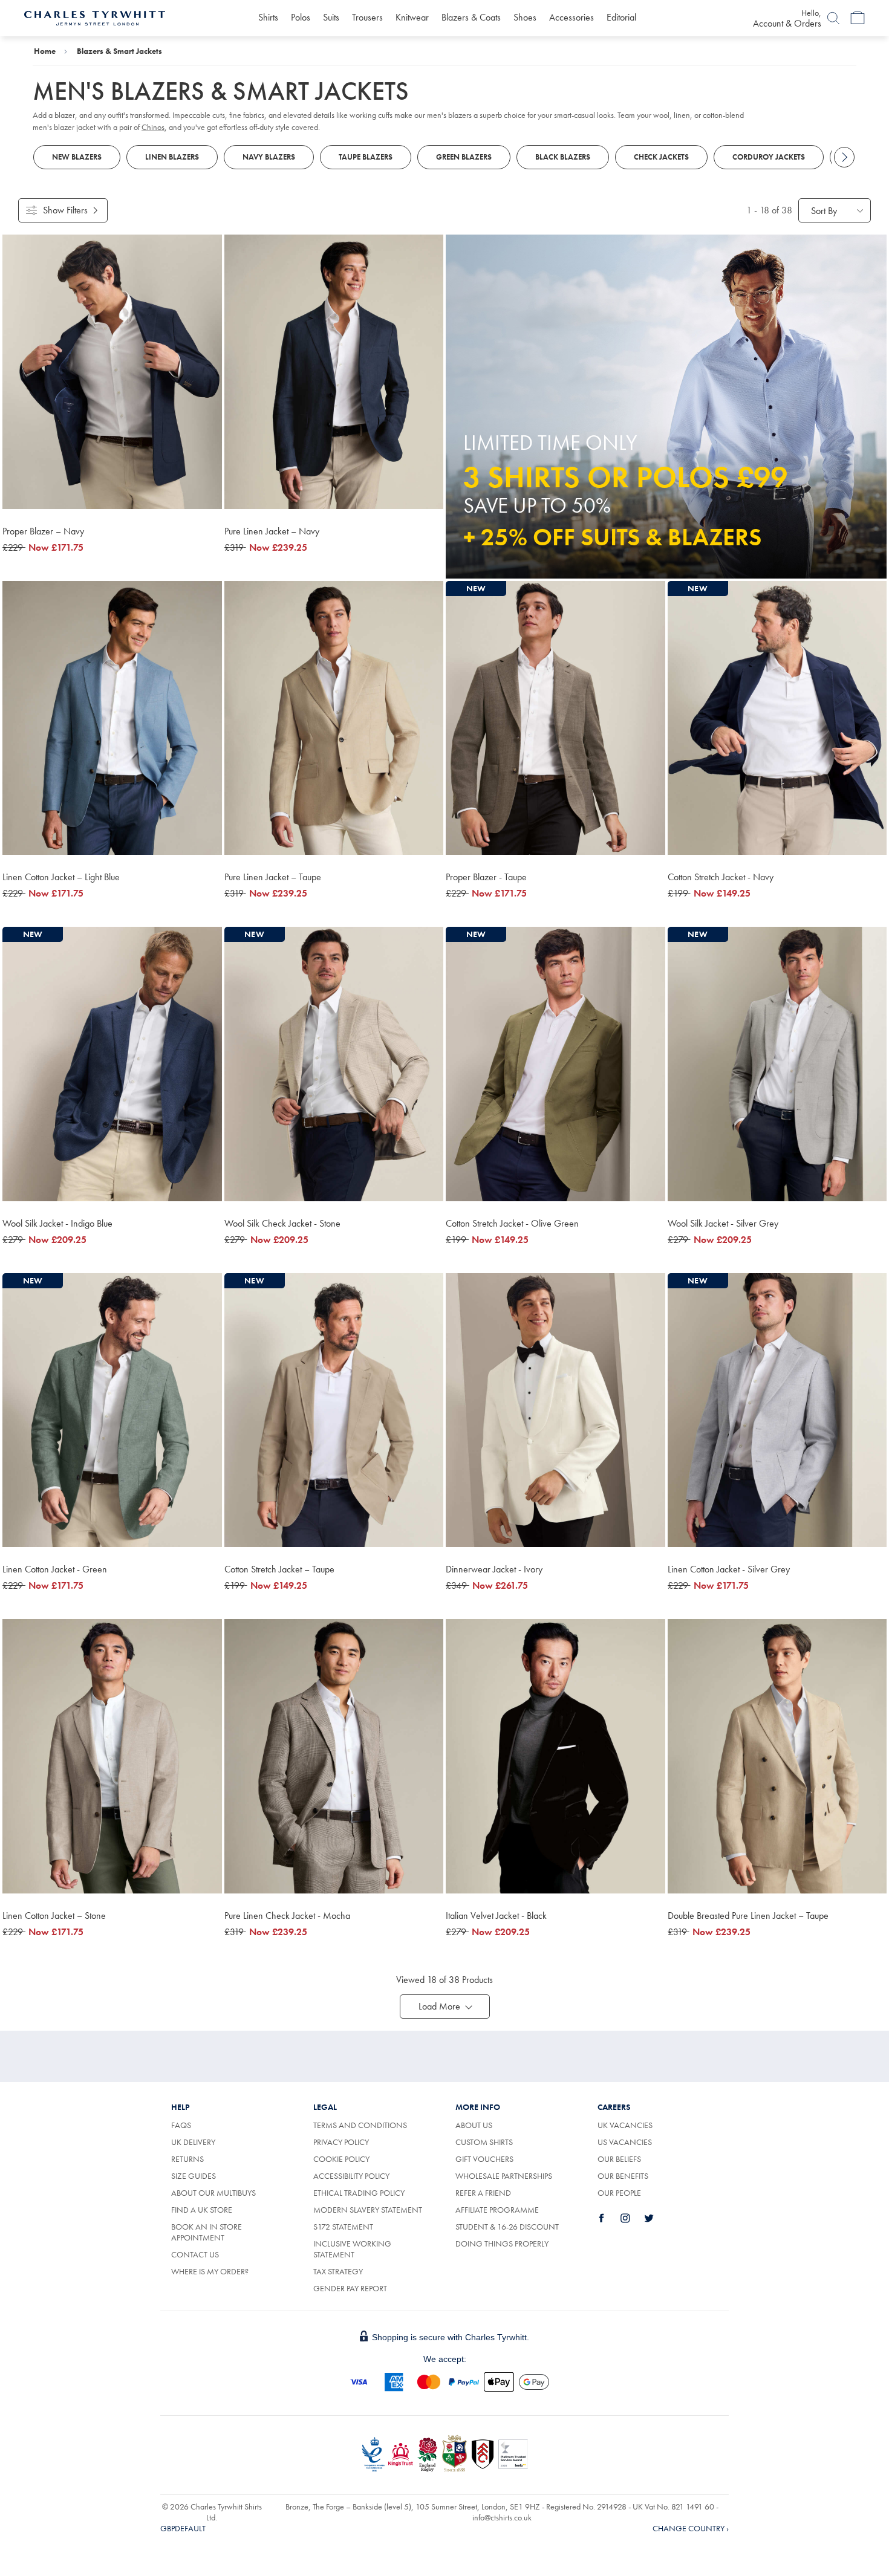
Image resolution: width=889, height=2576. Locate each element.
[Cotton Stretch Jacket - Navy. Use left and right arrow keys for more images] (777, 718)
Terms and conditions (360, 2125)
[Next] (844, 157)
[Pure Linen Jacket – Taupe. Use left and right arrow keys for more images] (334, 718)
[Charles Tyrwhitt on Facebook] (608, 2218)
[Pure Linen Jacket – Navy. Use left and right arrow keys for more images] (334, 372)
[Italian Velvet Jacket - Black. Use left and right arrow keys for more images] (555, 1756)
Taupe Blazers (366, 157)
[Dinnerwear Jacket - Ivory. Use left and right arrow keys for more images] (555, 1410)
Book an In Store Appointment (207, 2232)
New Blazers (77, 157)
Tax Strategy (338, 2271)
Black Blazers (563, 157)
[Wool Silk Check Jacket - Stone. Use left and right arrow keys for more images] (334, 1064)
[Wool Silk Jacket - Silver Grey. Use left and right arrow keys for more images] (777, 1064)
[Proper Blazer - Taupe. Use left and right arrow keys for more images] (555, 718)
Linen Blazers (172, 157)
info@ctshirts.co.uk (502, 2517)
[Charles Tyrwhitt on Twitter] (656, 2218)
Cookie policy (341, 2159)
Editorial (621, 17)
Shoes (525, 17)
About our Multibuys (213, 2193)
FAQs (181, 2125)
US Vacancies (625, 2142)
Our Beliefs (619, 2159)
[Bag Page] (858, 18)
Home (45, 51)
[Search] (833, 18)
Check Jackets (661, 157)
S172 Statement (343, 2227)
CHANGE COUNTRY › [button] (691, 2528)
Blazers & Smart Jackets (119, 51)
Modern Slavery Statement (368, 2210)
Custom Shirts (484, 2142)
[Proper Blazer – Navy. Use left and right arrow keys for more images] (112, 372)
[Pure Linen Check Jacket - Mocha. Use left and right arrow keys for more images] (334, 1756)
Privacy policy (341, 2142)
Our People (619, 2193)
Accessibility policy (351, 2176)
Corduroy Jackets (769, 157)
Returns (201, 2159)
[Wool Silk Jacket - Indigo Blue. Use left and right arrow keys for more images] (112, 1064)
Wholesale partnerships (504, 2176)
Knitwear (412, 17)
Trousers (367, 17)
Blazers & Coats (471, 17)
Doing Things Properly (502, 2243)
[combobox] (835, 210)
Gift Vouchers (484, 2159)
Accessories (571, 17)
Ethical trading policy (359, 2193)
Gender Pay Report (350, 2288)
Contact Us (195, 2254)
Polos (301, 17)
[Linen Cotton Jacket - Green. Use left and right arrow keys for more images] (112, 1410)
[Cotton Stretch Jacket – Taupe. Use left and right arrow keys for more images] (334, 1410)
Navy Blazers (269, 157)
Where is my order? (210, 2271)
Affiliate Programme (497, 2210)
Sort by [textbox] (824, 211)
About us (474, 2125)
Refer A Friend (483, 2193)
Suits (331, 17)
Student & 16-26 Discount (507, 2227)
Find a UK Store (202, 2210)
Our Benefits (623, 2176)
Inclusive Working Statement (352, 2249)
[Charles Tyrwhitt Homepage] (95, 17)
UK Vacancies (625, 2125)
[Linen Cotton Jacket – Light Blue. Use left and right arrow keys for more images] (112, 718)
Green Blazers (464, 157)
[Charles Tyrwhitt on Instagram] (632, 2218)
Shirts (268, 17)
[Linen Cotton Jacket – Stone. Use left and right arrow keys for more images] (112, 1756)
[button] (445, 2007)
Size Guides (194, 2176)
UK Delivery (193, 2142)
